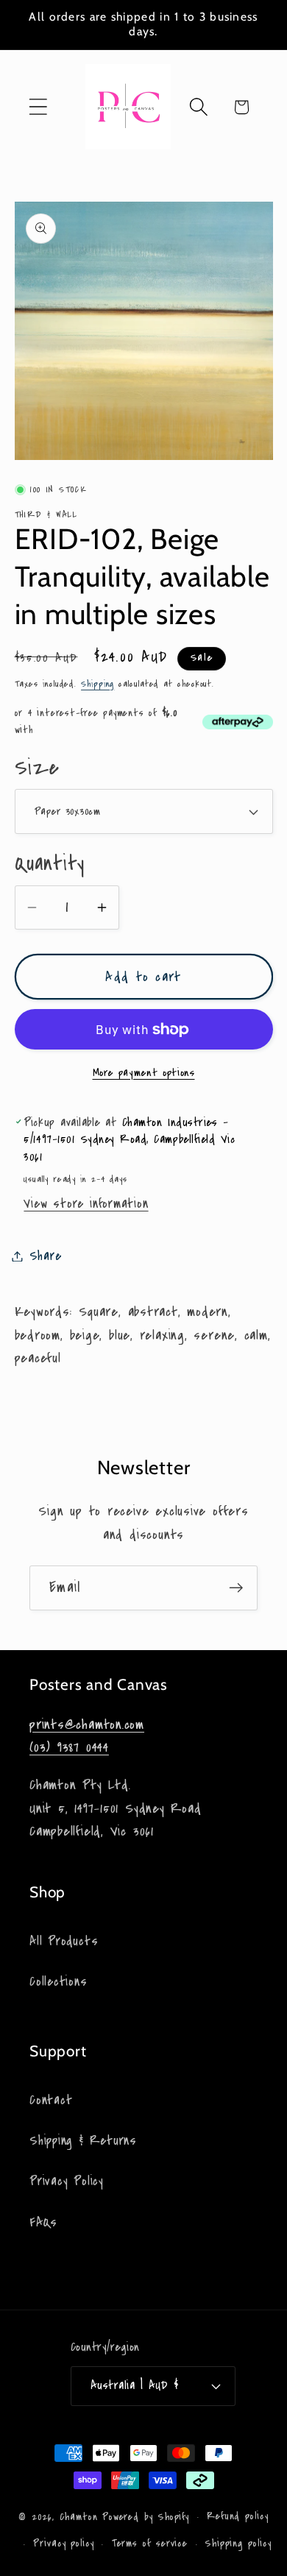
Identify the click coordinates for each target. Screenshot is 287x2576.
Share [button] (46, 1256)
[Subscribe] (236, 1588)
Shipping (98, 684)
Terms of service (150, 2544)
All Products (64, 1941)
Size (37, 768)
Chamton (79, 2517)
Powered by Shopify (146, 2517)
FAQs (43, 2222)
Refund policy (238, 2516)
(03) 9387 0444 (69, 1747)
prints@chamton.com (87, 1724)
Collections (59, 1982)
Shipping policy (238, 2544)
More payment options (144, 1073)
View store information (86, 1204)
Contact (51, 2100)
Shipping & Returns (83, 2141)
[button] (38, 107)
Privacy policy (64, 2544)
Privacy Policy (67, 2181)
